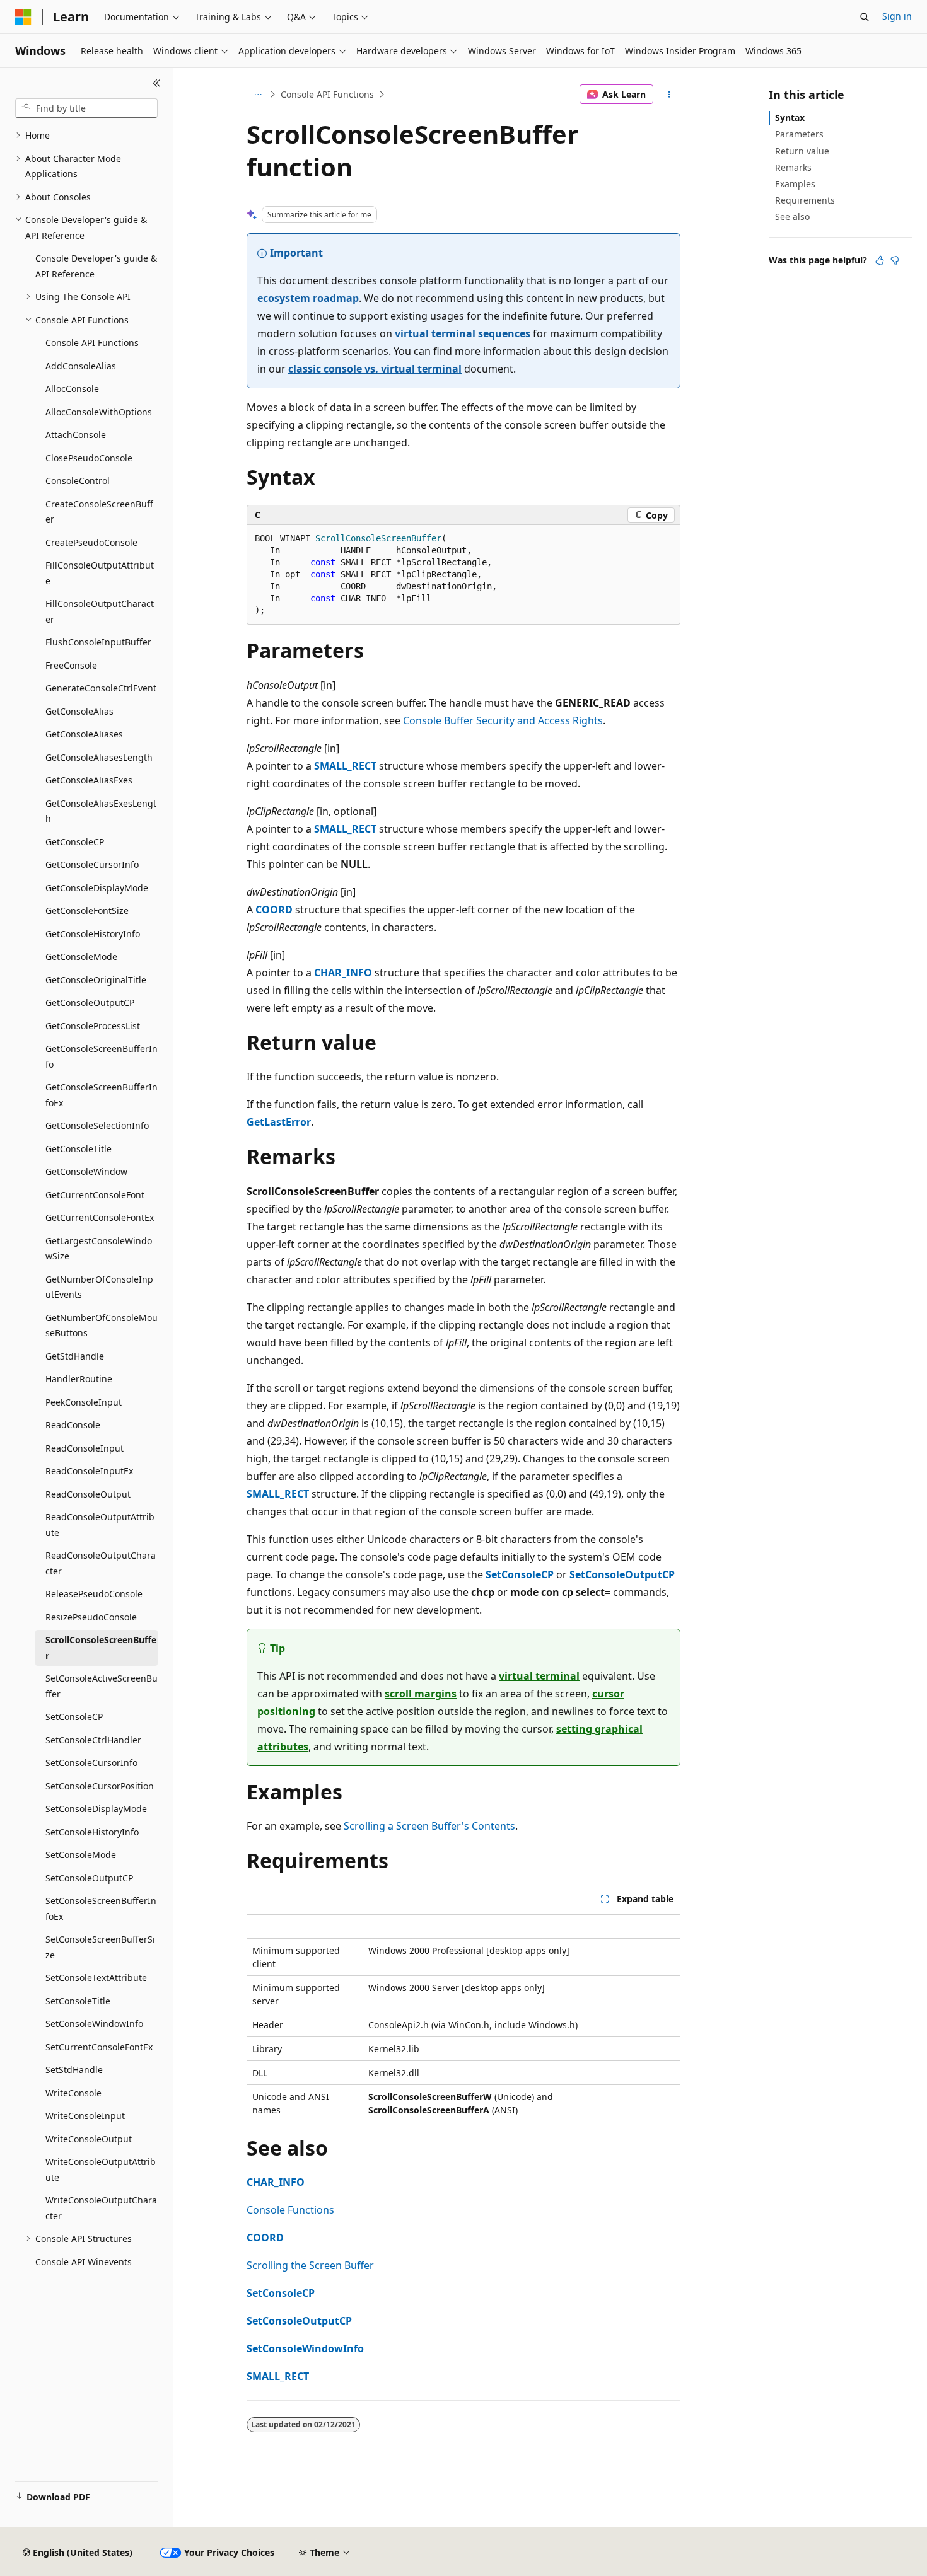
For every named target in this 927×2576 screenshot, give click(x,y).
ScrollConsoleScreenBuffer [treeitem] (101, 1648)
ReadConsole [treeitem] (73, 1425)
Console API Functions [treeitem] (92, 343)
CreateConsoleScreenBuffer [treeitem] (99, 512)
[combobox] (86, 108)
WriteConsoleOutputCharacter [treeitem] (101, 2208)
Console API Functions (327, 94)
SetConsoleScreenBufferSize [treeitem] (100, 1947)
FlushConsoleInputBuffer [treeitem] (98, 642)
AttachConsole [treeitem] (76, 435)
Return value (802, 151)
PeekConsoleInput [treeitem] (84, 1402)
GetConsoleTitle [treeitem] (79, 1149)
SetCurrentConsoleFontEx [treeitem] (99, 2047)
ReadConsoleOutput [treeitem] (88, 1494)
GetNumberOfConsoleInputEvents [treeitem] (99, 1287)
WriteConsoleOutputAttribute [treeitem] (101, 2169)
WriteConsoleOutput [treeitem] (89, 2139)
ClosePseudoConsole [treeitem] (89, 458)
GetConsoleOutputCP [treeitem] (90, 1002)
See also (792, 217)
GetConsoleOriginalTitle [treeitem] (96, 980)
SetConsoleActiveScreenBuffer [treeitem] (102, 1686)
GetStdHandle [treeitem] (75, 1356)
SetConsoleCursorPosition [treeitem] (100, 1786)
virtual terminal (539, 1676)
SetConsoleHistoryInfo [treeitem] (92, 1832)
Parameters (799, 134)
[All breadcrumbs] (258, 95)
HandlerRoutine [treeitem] (79, 1379)
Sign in (897, 16)
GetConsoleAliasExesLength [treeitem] (101, 811)
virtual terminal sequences (463, 333)
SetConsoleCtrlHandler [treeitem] (93, 1740)
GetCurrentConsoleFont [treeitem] (95, 1195)
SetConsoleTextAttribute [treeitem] (96, 1978)
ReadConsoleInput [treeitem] (85, 1448)
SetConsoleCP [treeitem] (74, 1717)
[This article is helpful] (880, 260)
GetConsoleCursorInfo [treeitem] (92, 864)
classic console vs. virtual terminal (375, 369)
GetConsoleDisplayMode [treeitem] (97, 888)
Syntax (790, 118)
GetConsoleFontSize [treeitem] (87, 910)
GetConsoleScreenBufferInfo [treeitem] (102, 1056)
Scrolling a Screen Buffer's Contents (429, 1826)
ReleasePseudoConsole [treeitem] (94, 1594)
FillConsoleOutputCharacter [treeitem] (100, 611)
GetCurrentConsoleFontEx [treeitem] (100, 1217)
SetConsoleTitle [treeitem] (78, 2001)
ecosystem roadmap (308, 298)
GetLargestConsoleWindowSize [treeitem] (99, 1249)
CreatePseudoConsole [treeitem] (91, 542)
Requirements (805, 200)
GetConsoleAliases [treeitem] (84, 734)
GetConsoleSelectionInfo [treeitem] (97, 1125)
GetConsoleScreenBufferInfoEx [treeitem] (102, 1095)
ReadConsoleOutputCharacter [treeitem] (101, 1563)
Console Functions (290, 2210)
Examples (795, 184)
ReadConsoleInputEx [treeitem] (89, 1471)
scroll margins (421, 1694)
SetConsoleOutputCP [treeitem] (89, 1878)
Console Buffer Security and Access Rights (503, 720)
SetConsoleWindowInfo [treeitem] (94, 2024)
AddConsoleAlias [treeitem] (81, 366)
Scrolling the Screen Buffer (310, 2265)
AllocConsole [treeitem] (72, 389)
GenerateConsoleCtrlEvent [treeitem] (101, 688)
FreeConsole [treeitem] (71, 665)
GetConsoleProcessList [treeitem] (93, 1026)
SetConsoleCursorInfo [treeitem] (91, 1763)
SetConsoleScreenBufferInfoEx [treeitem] (101, 1909)
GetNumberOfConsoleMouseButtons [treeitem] (102, 1326)
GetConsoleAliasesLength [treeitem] (99, 757)
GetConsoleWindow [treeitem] (86, 1171)
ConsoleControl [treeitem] (78, 481)
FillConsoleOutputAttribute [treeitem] (100, 573)
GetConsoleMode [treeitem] (81, 956)
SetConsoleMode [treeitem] (81, 1855)
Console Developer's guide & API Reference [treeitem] (96, 266)
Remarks (793, 167)
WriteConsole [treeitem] (73, 2093)
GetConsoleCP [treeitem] (75, 842)
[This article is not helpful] (895, 260)
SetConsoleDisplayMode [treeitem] (96, 1809)
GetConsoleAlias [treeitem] (79, 711)
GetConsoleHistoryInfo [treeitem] (93, 934)
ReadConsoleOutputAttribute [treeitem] (100, 1525)
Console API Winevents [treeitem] (84, 2262)
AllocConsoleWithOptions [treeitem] (99, 412)
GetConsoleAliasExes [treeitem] (89, 780)
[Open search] (865, 17)
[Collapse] (157, 83)
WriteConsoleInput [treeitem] (85, 2116)
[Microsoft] (23, 17)
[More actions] (669, 95)
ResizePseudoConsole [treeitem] (91, 1617)
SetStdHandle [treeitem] (74, 2070)
